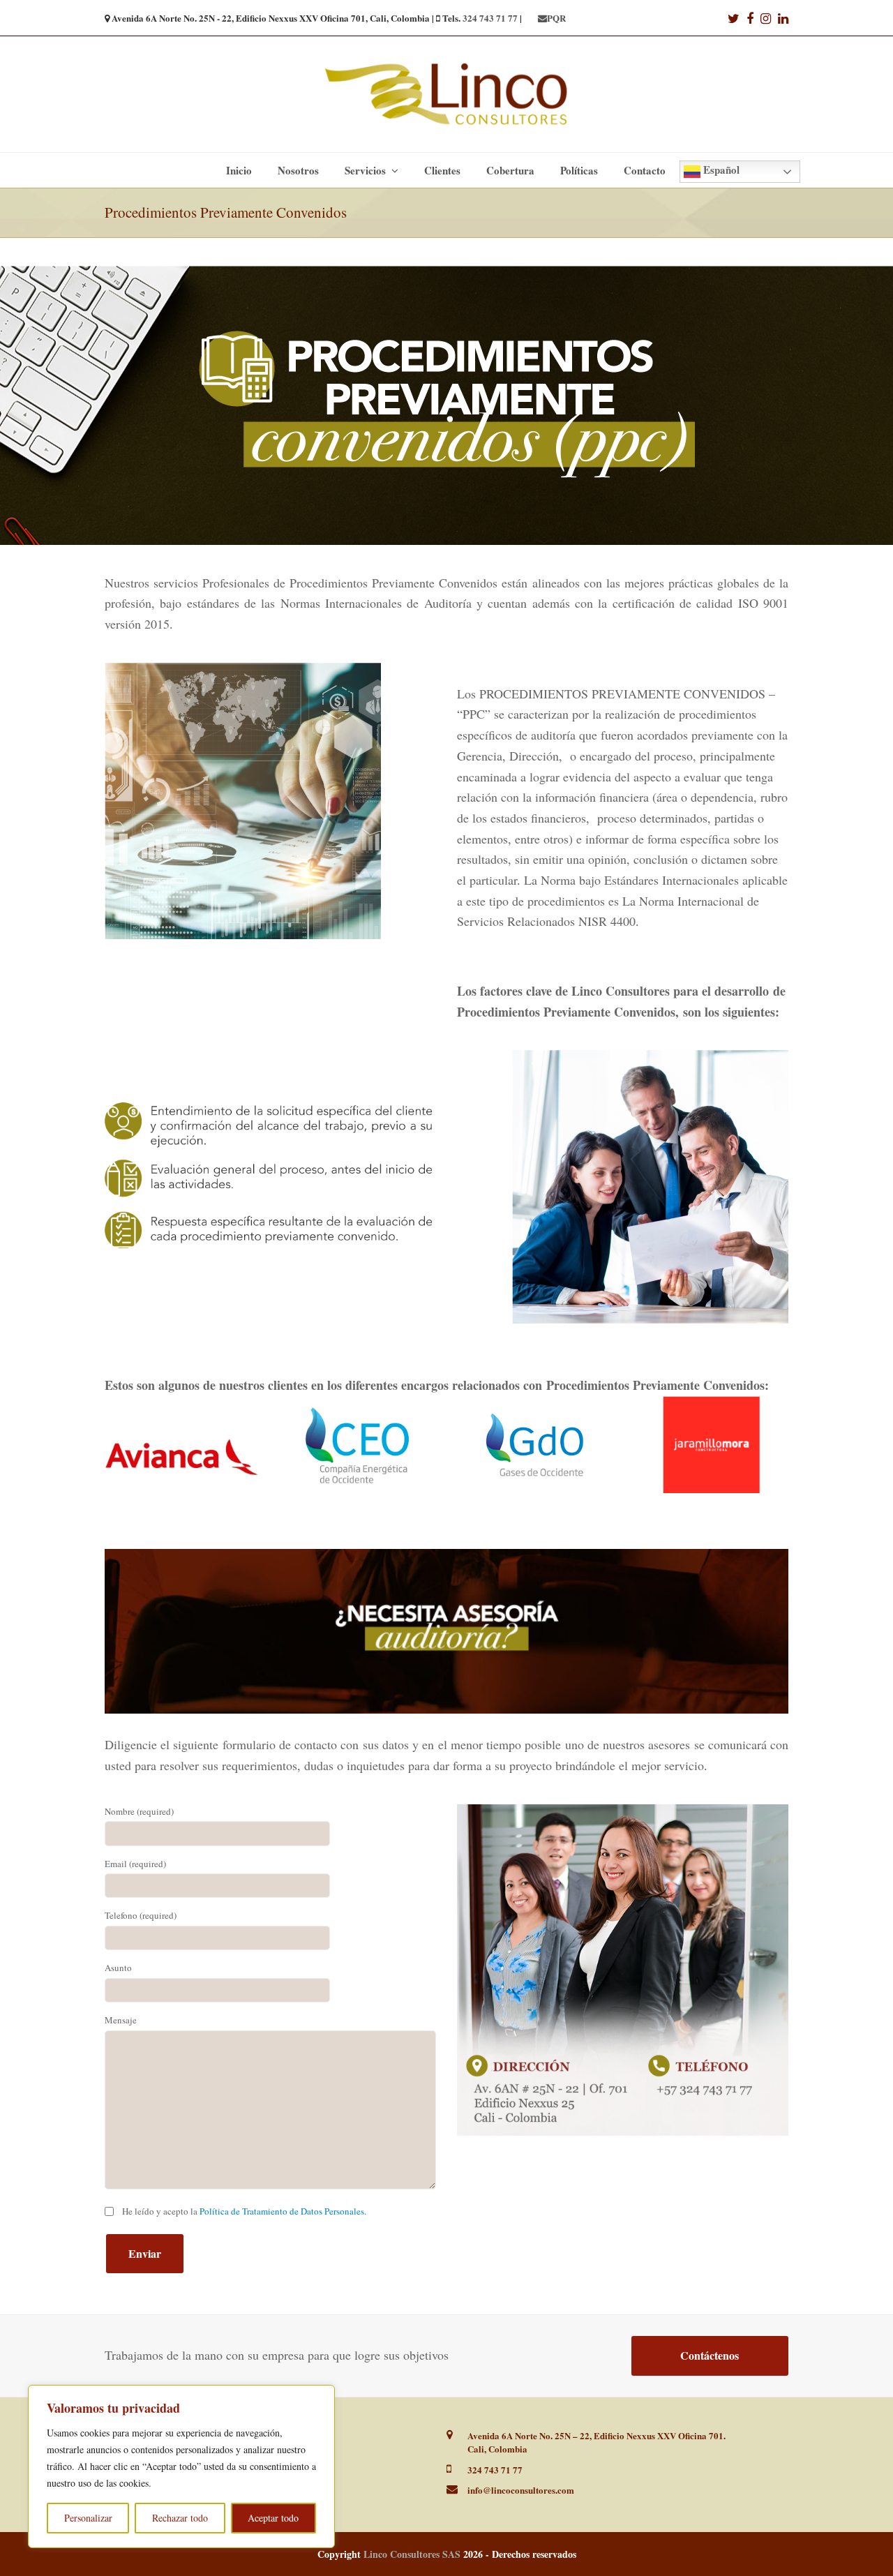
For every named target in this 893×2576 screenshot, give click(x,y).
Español (720, 170)
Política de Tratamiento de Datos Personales (282, 2211)
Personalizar (88, 2518)
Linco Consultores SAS (412, 2554)
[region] (181, 2466)
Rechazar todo (180, 2518)
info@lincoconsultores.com (521, 2490)
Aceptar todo (273, 2518)
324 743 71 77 (490, 18)
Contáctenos (710, 2355)
